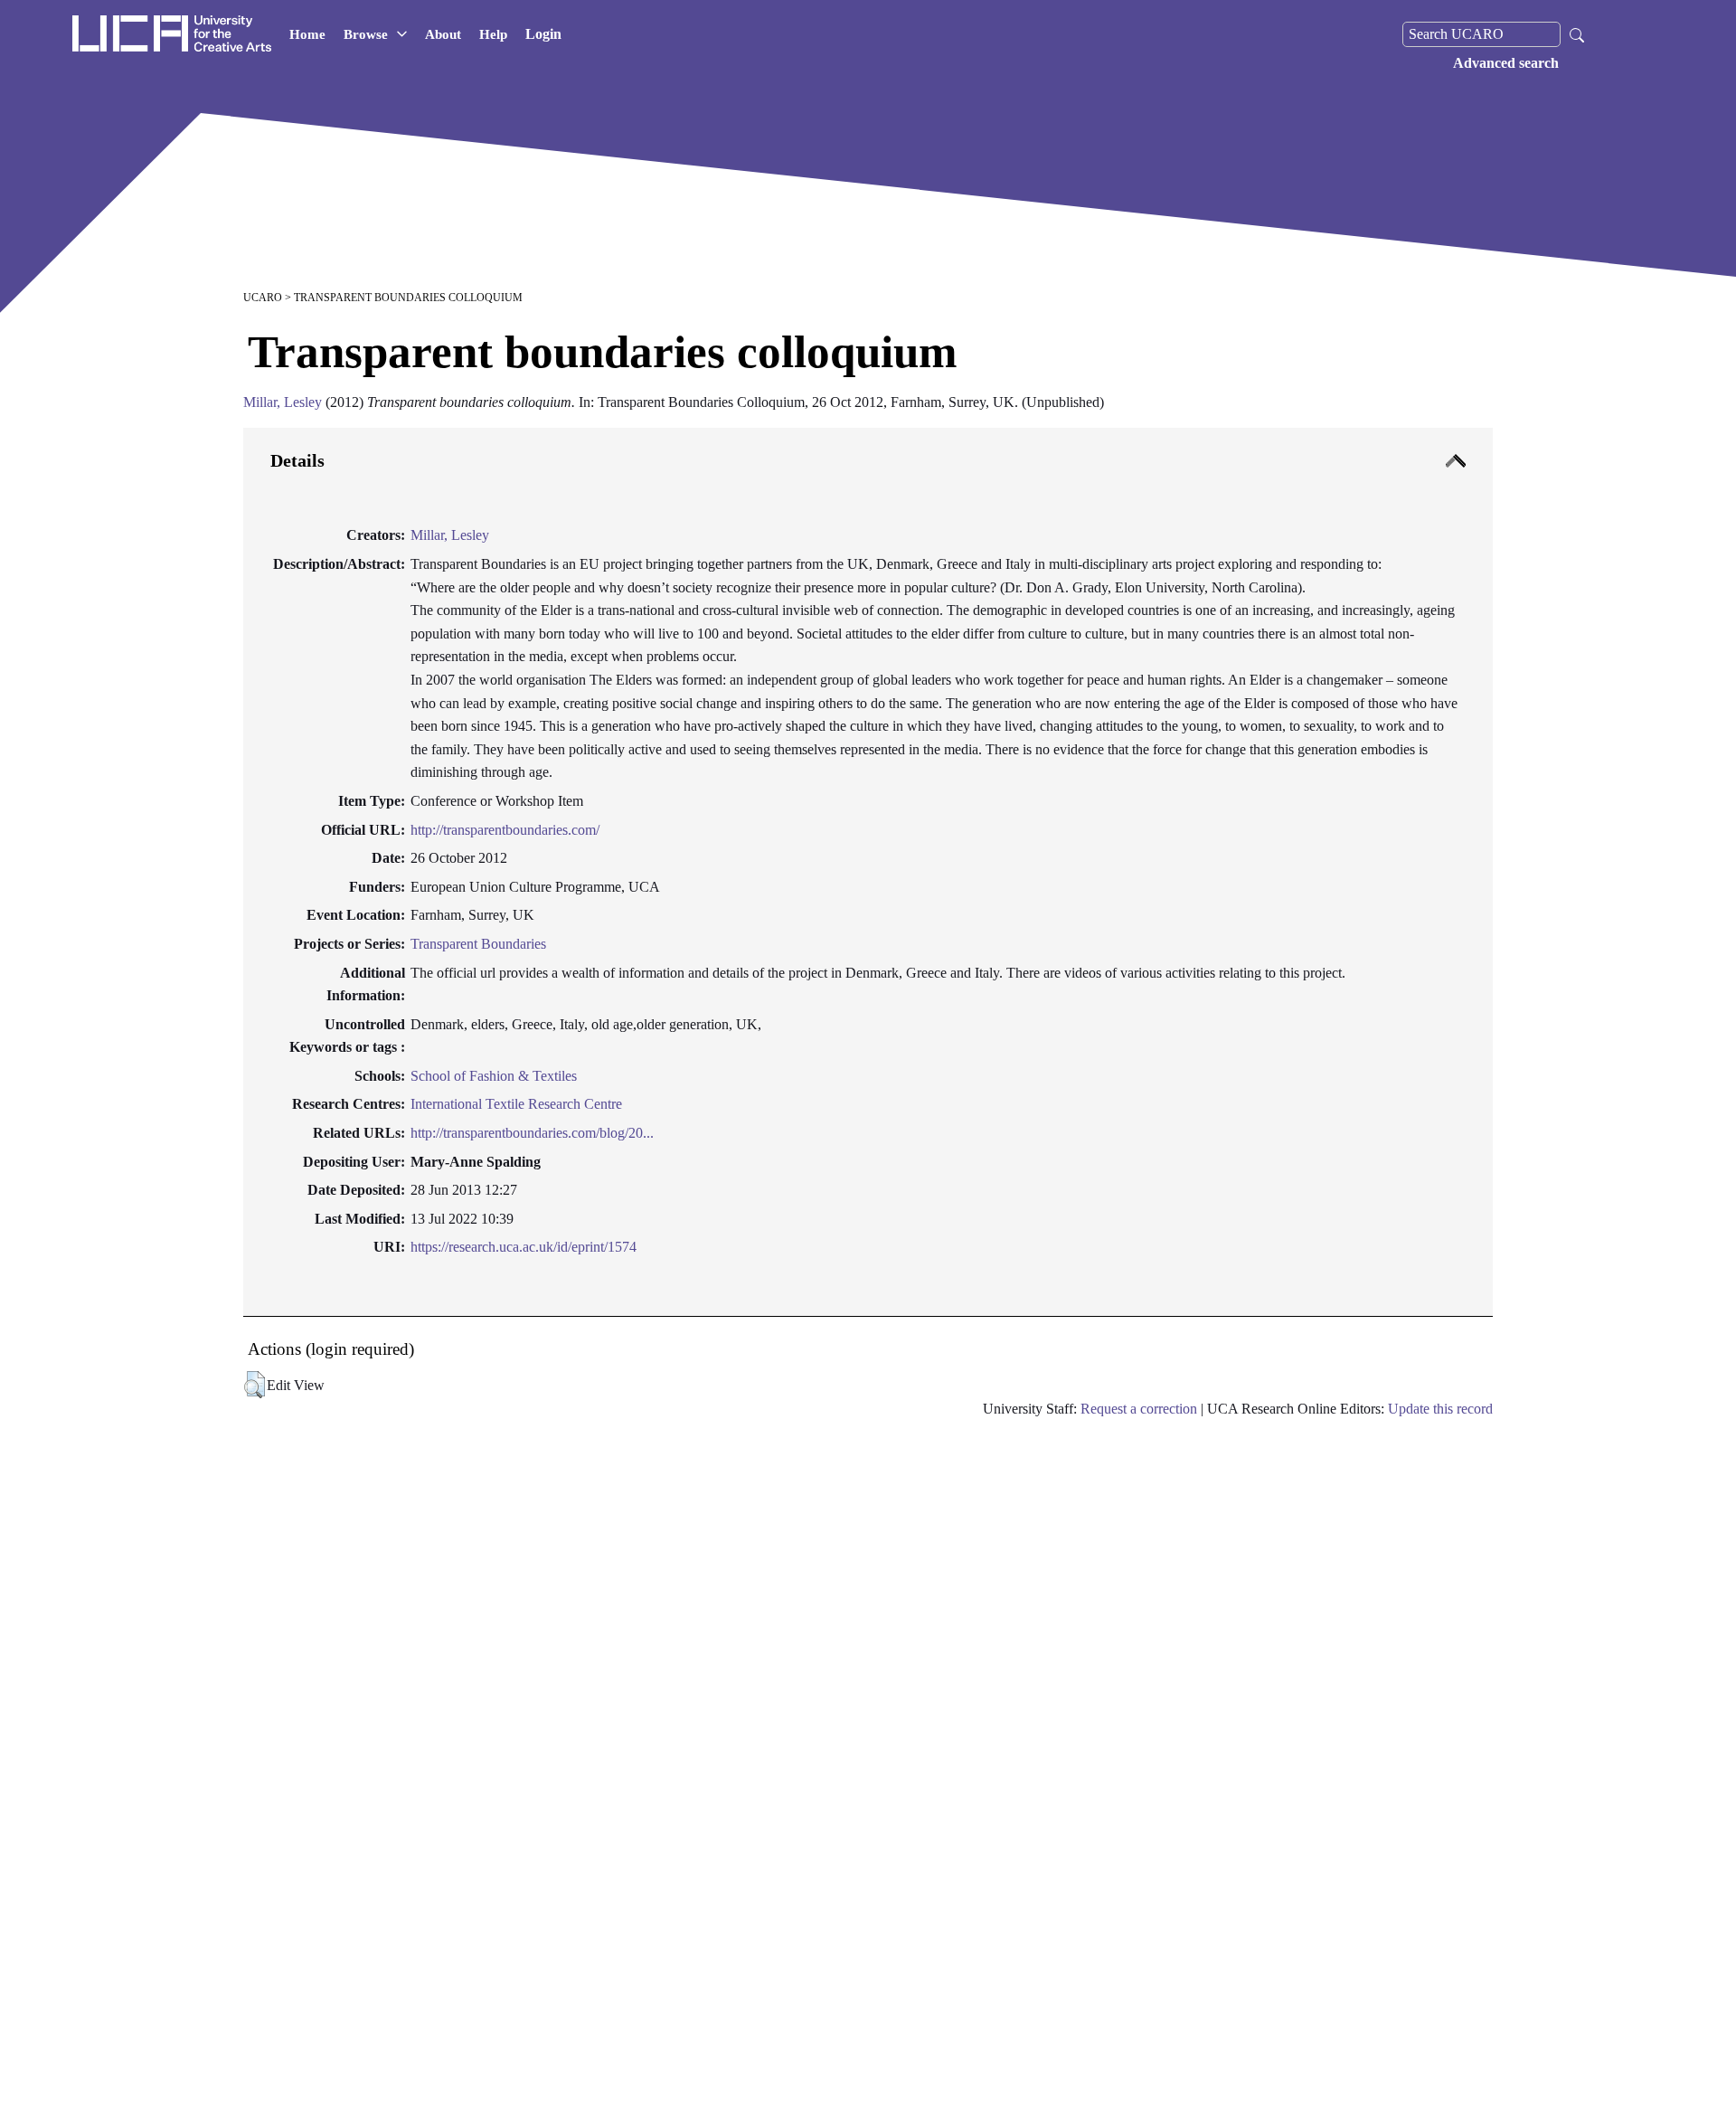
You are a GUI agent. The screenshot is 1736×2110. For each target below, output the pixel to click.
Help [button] (493, 34)
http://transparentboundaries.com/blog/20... (532, 1133)
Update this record (1440, 1409)
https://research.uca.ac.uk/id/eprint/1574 (524, 1247)
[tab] (868, 872)
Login (543, 34)
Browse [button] (366, 34)
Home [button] (307, 34)
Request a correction (1139, 1409)
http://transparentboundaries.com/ (505, 830)
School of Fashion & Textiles (494, 1076)
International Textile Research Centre (516, 1104)
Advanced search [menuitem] (1506, 63)
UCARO (263, 298)
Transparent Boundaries (478, 944)
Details (297, 460)
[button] (255, 1385)
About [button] (443, 34)
